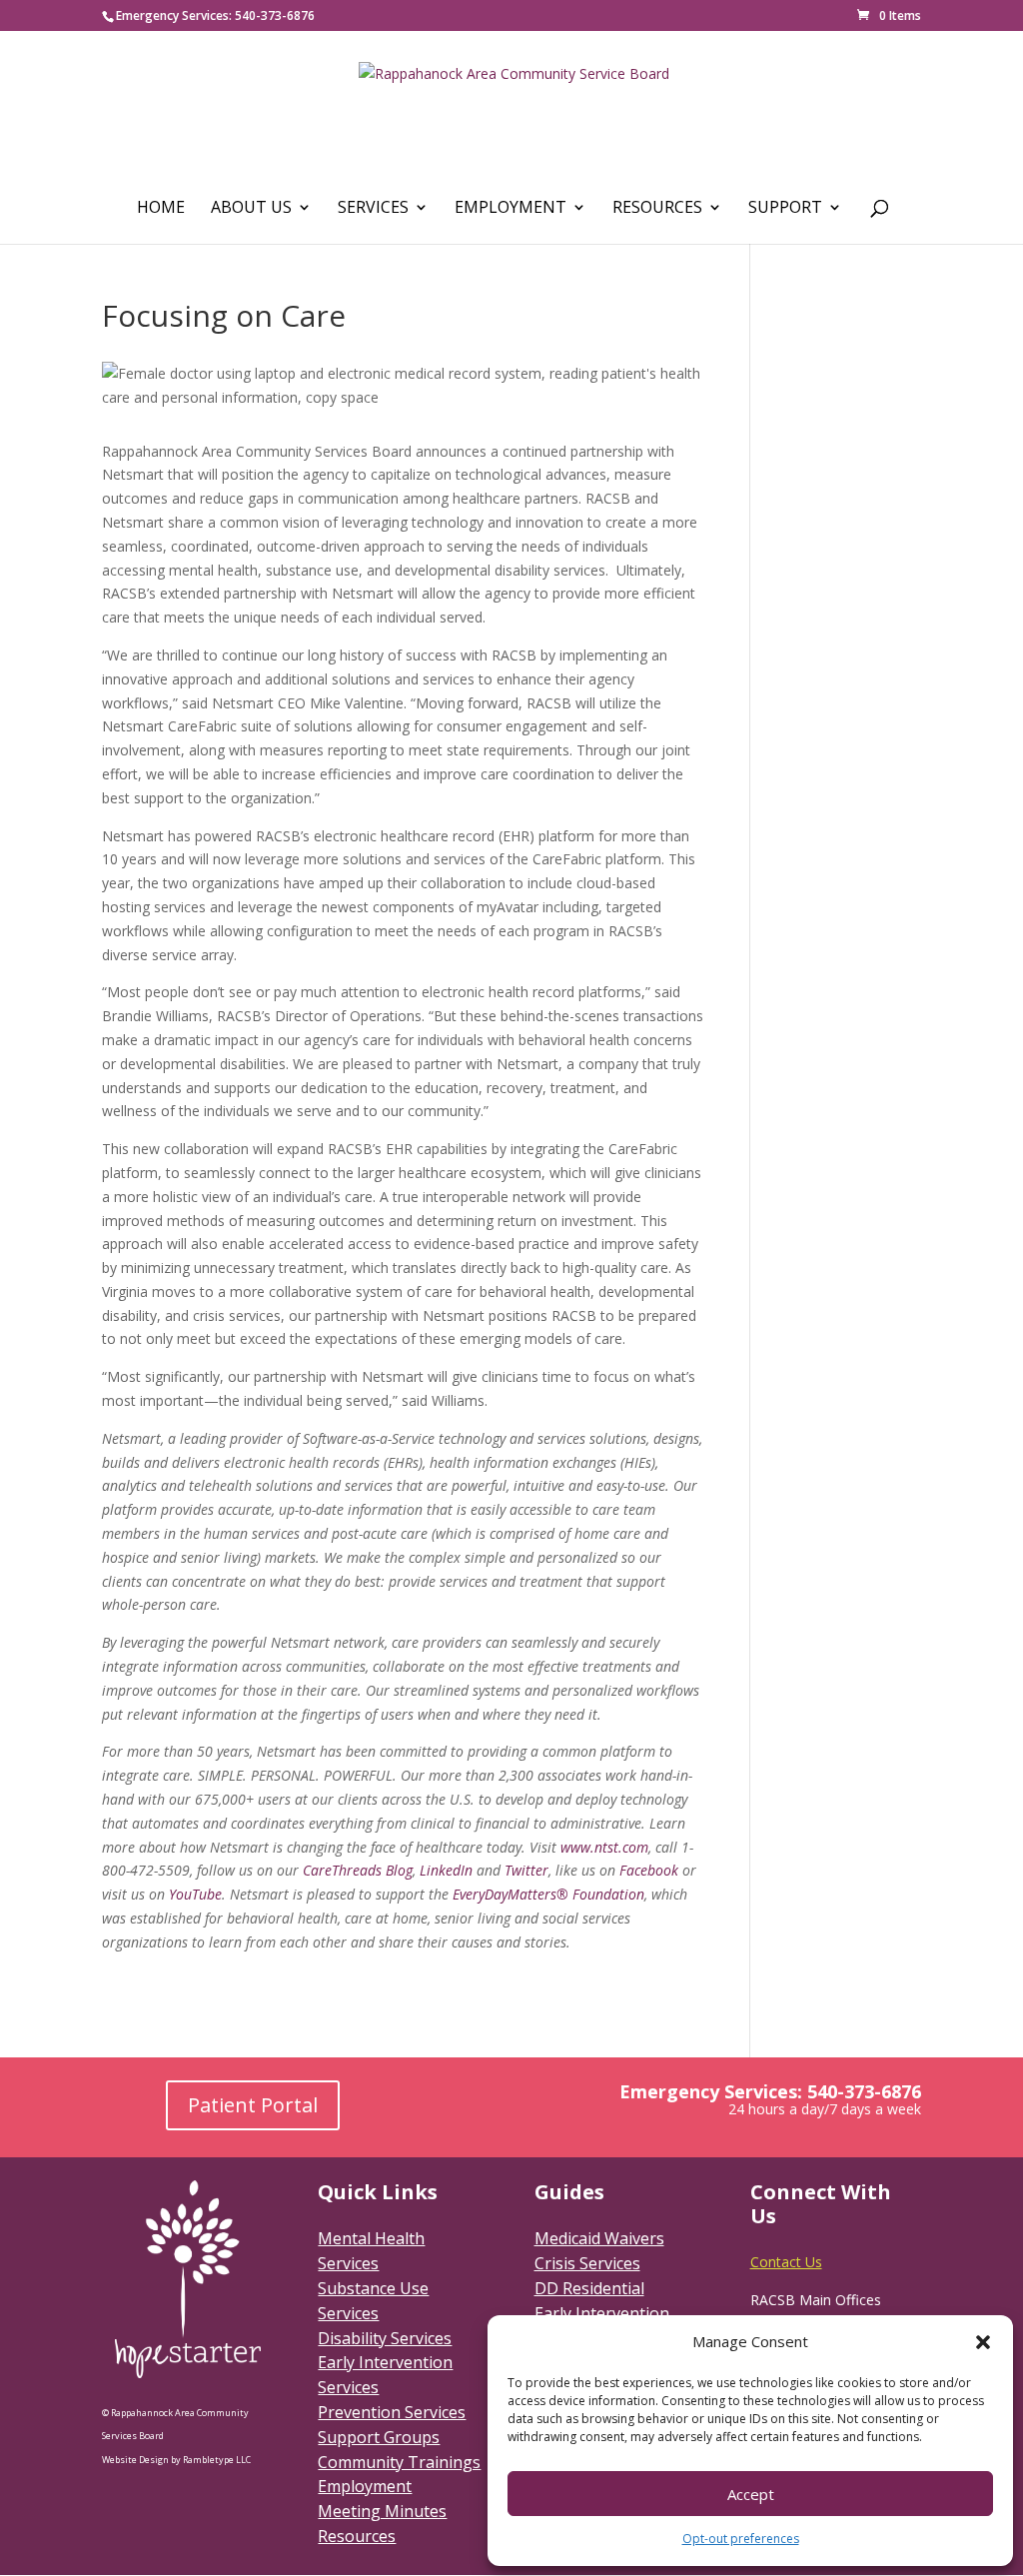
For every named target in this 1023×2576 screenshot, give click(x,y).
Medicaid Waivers (599, 2238)
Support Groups (379, 2437)
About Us (251, 209)
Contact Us (786, 2262)
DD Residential (589, 2288)
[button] (983, 2342)
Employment (511, 209)
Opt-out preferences (741, 2539)
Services (373, 209)
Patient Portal (253, 2105)
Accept (751, 2494)
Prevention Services (392, 2412)
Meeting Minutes (382, 2511)
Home (161, 209)
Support (785, 209)
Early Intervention (602, 2313)
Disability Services (385, 2338)
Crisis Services (587, 2263)
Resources (657, 209)
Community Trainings (399, 2462)
